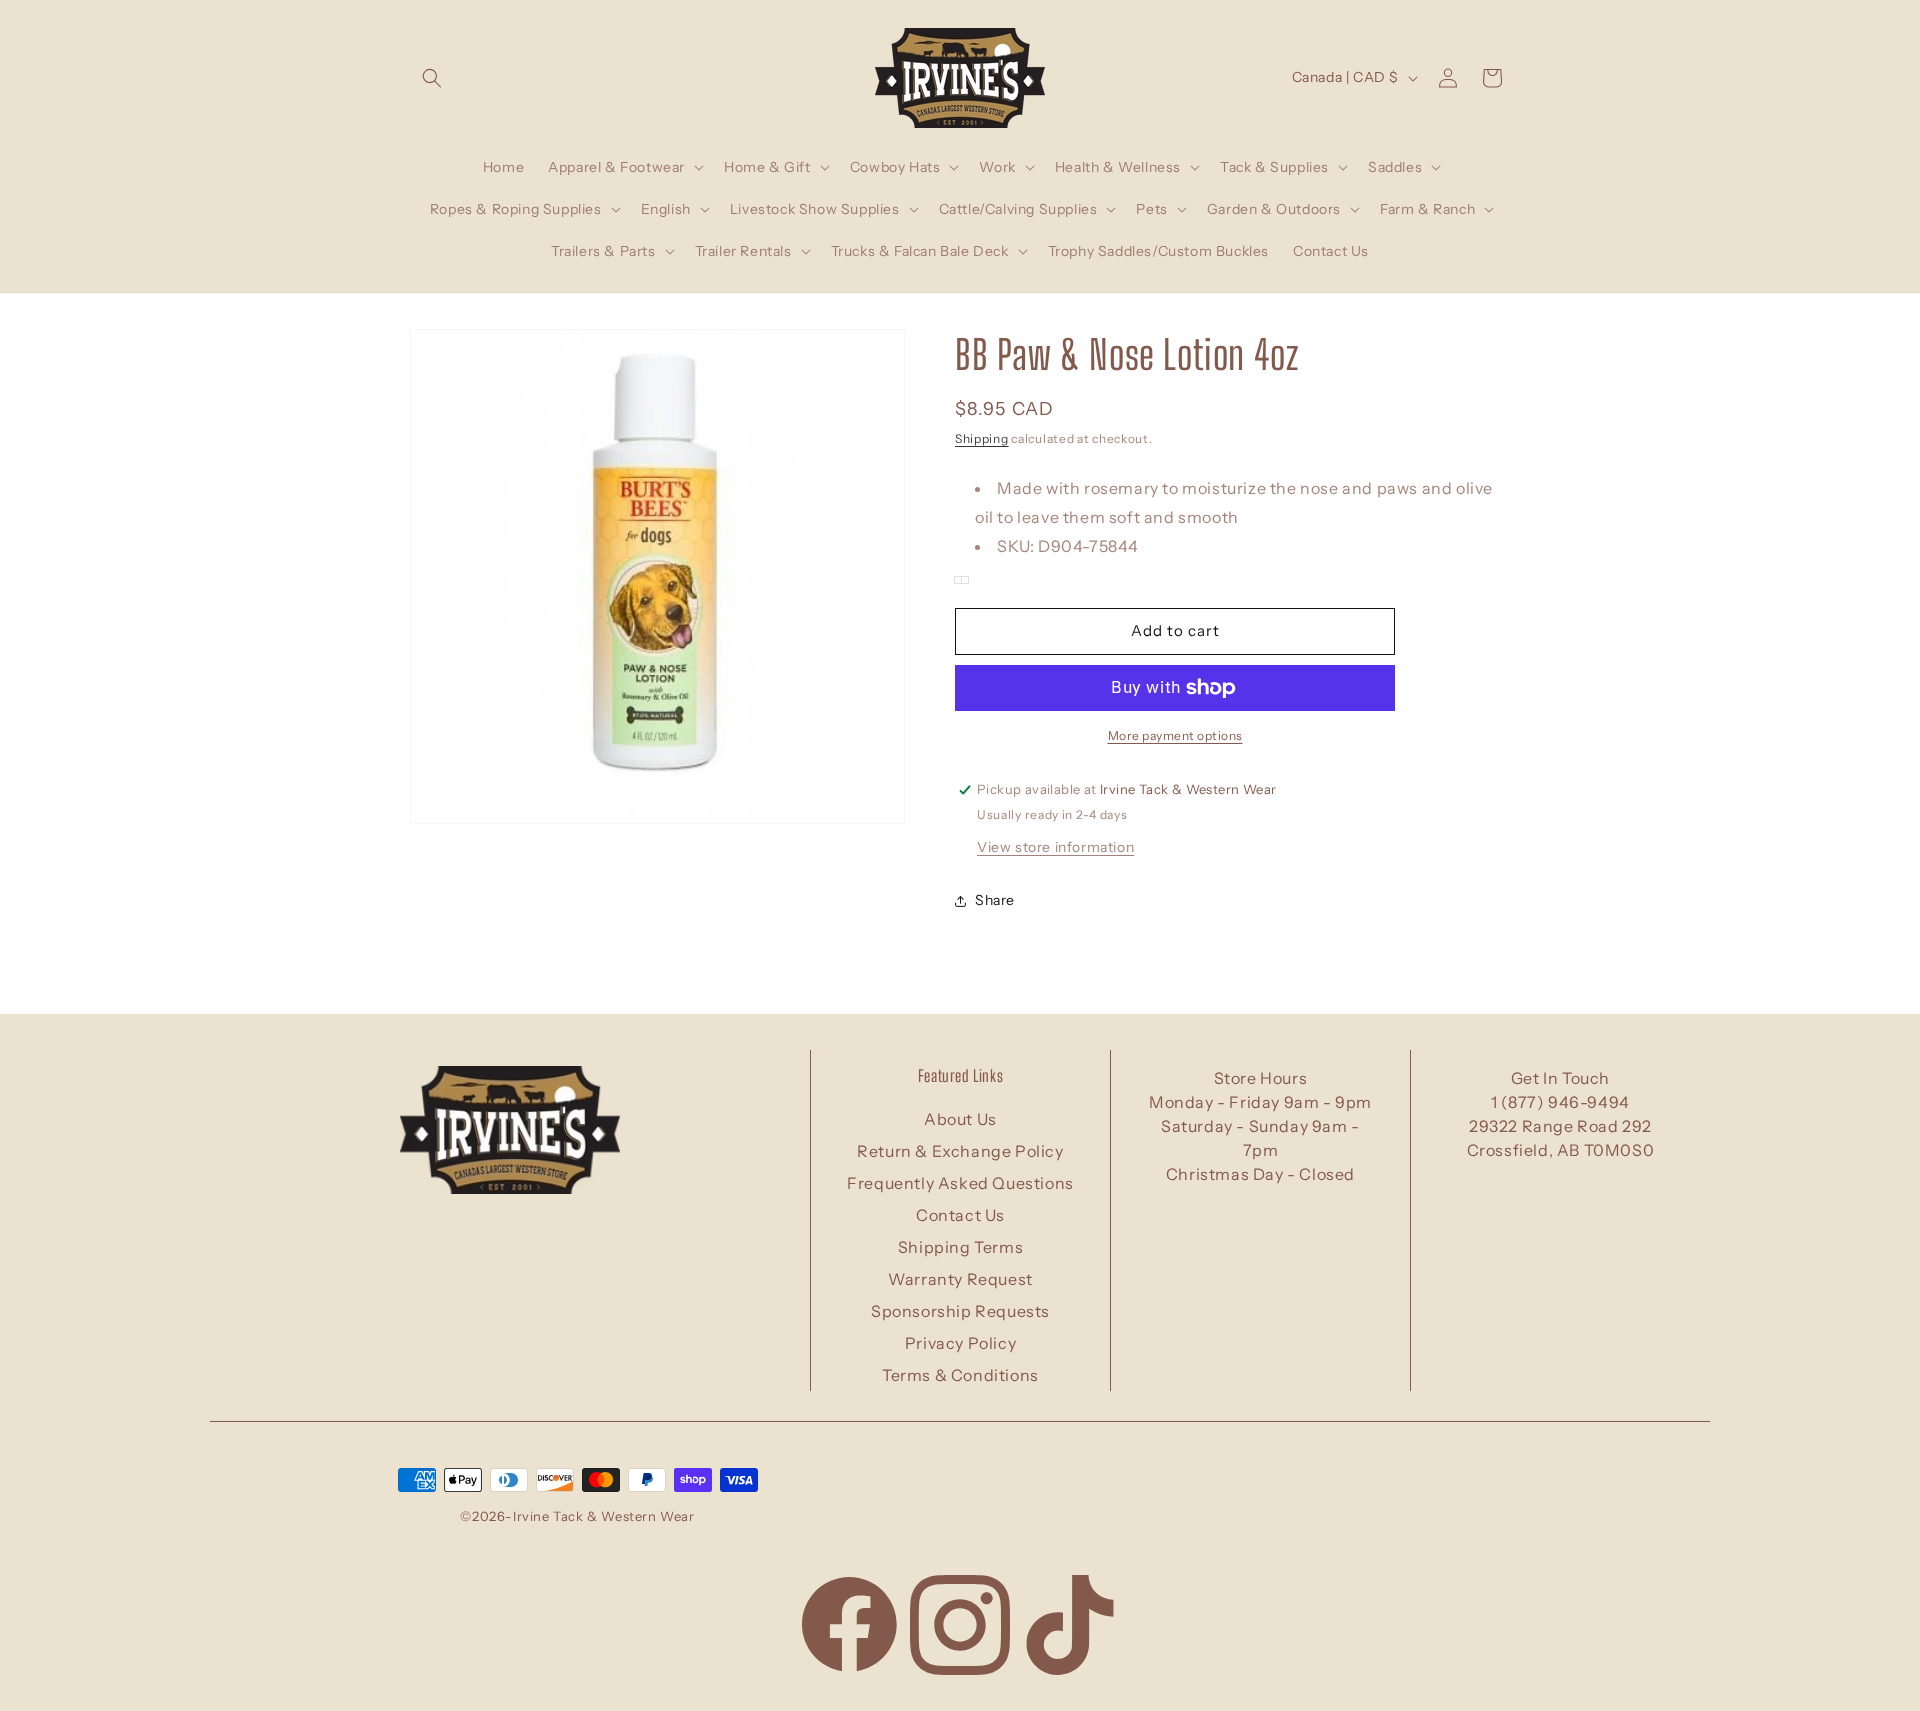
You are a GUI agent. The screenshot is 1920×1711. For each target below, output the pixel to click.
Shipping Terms (960, 1247)
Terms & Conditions (960, 1375)
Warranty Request (960, 1279)
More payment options (1175, 735)
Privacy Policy (960, 1343)
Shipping (982, 438)
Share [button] (995, 900)
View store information (1055, 847)
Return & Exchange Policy (960, 1151)
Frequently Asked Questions (960, 1183)
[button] (432, 78)
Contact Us (960, 1215)
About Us (960, 1119)
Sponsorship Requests (960, 1311)
